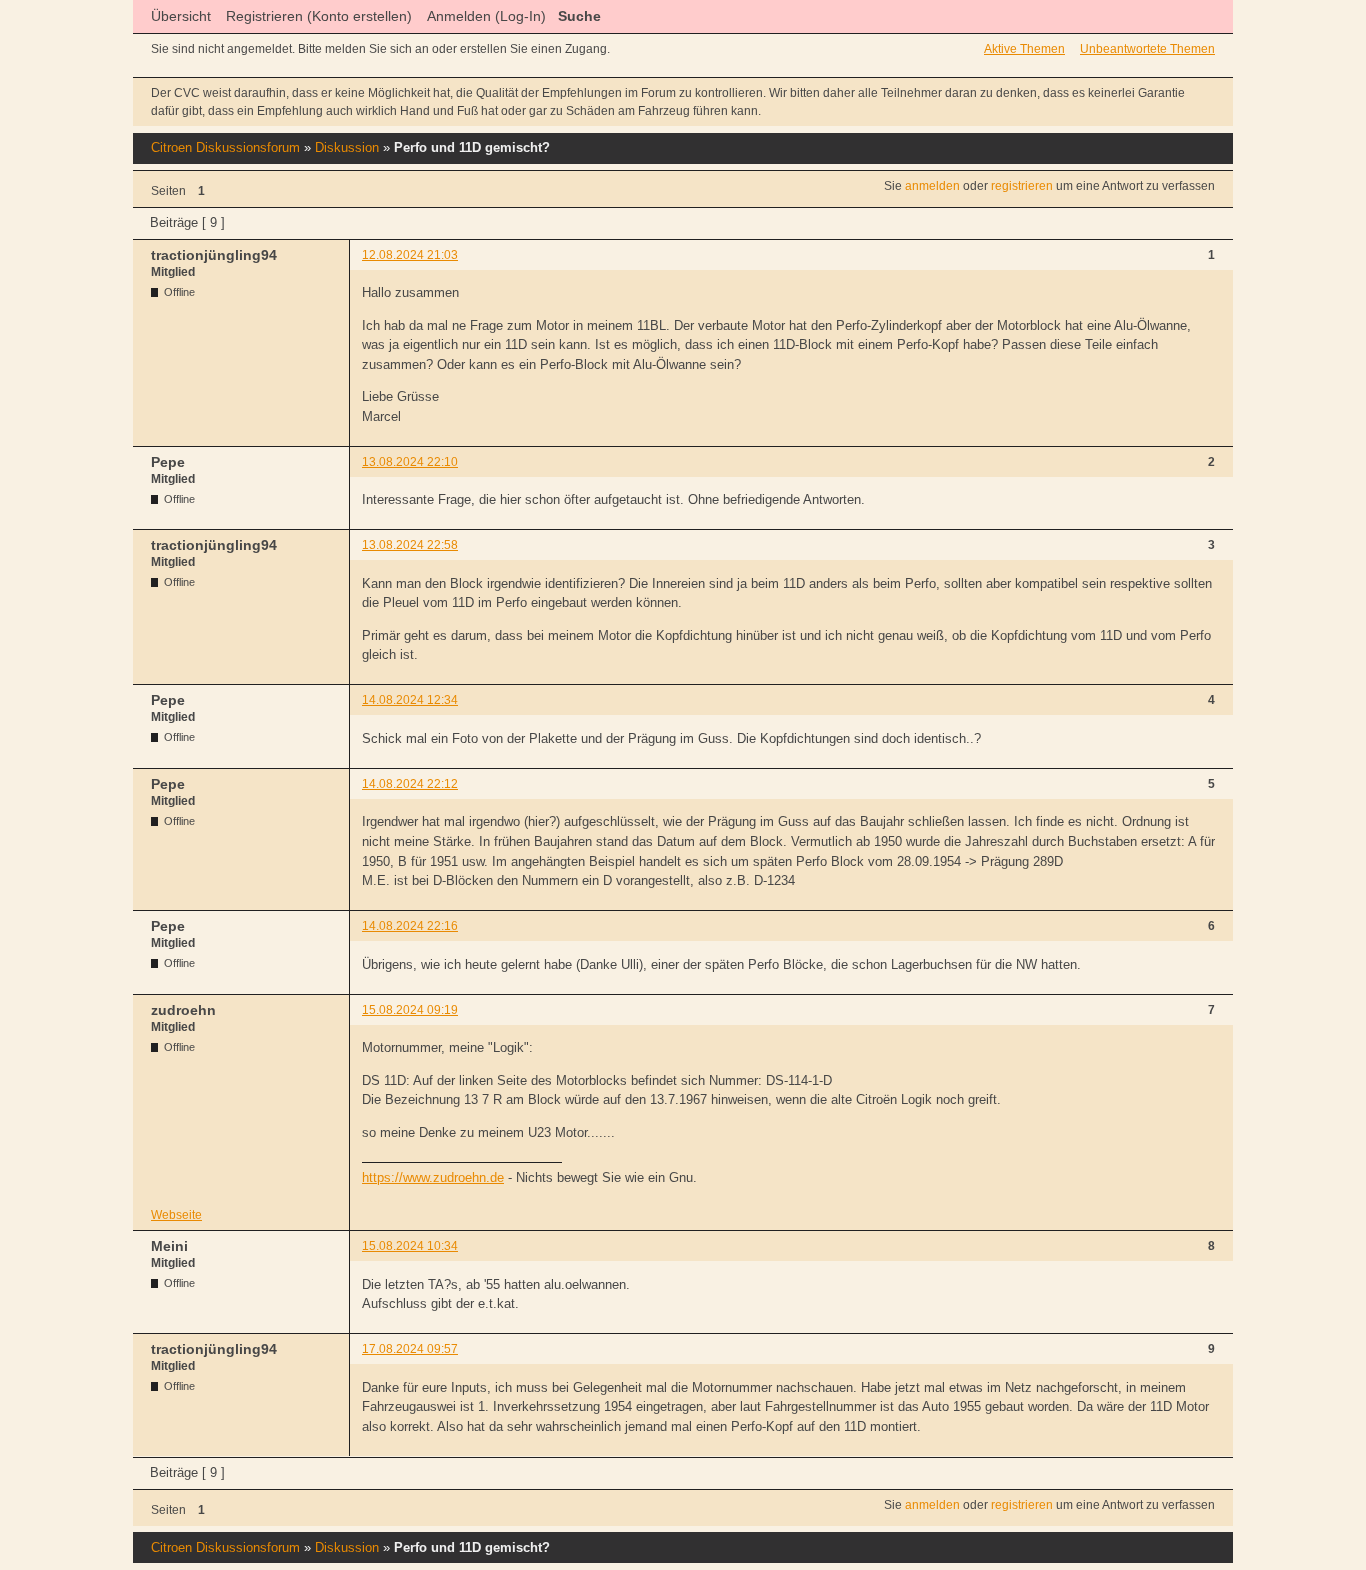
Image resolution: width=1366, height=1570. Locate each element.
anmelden (932, 186)
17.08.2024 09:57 (410, 1349)
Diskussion (347, 147)
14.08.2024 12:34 (410, 700)
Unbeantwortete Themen (1147, 49)
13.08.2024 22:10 (410, 462)
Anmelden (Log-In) (486, 16)
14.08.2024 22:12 (410, 784)
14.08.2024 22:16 (410, 926)
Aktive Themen (1024, 49)
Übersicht (181, 16)
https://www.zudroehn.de (433, 1177)
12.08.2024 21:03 (410, 255)
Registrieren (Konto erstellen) (319, 16)
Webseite (176, 1215)
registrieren (1022, 186)
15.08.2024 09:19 (410, 1010)
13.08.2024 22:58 (410, 545)
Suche (579, 16)
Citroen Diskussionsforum (225, 147)
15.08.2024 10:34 (410, 1246)
